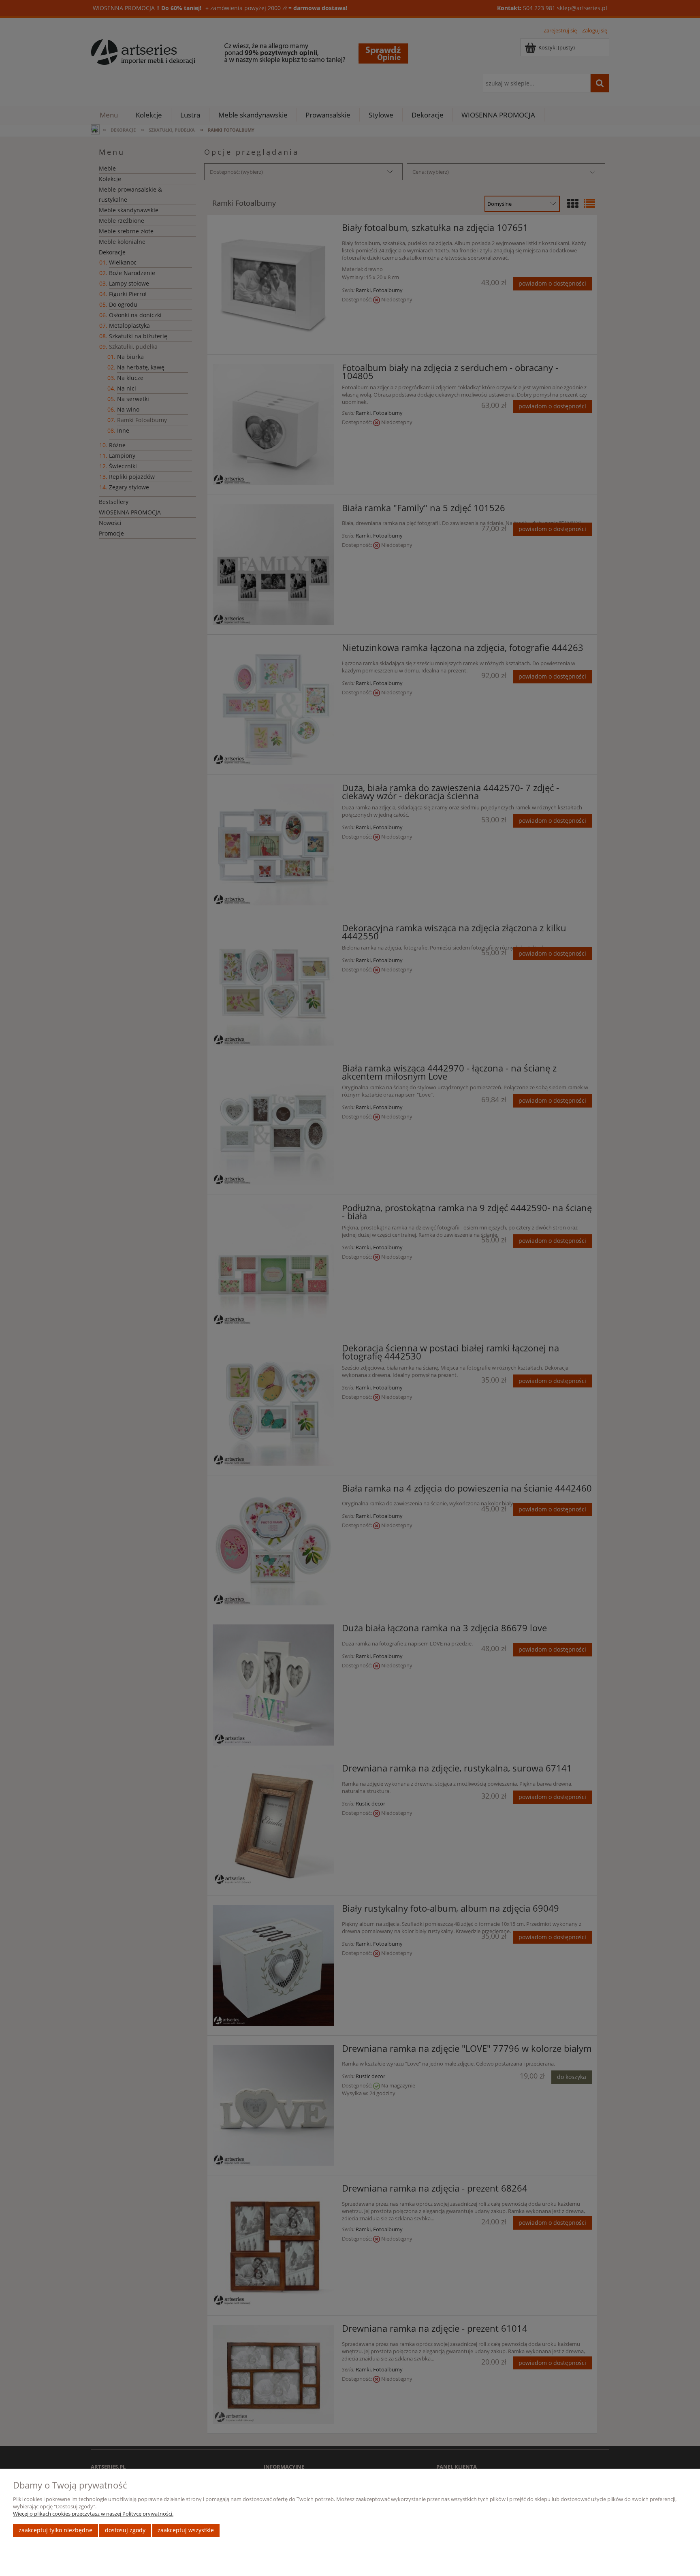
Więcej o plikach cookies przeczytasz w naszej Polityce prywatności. (93, 2514)
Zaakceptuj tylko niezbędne (55, 2530)
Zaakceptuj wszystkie (186, 2530)
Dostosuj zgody (125, 2530)
